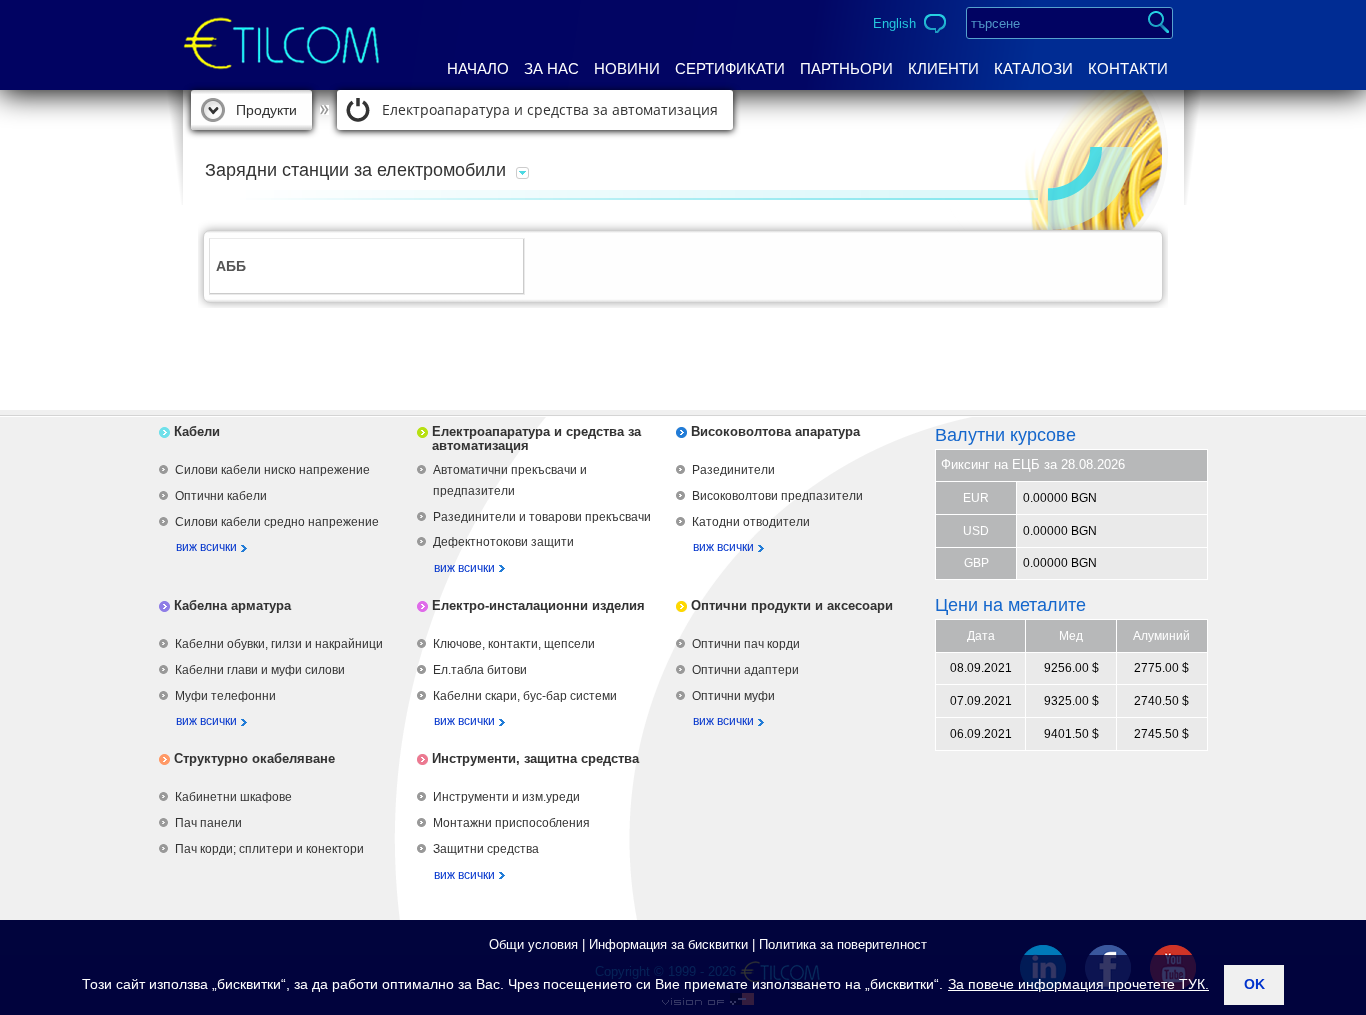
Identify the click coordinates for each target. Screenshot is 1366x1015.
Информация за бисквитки (668, 944)
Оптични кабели (221, 496)
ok (1254, 984)
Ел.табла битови (480, 670)
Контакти (1128, 68)
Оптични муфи (733, 696)
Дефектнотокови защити (503, 542)
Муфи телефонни (225, 696)
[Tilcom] (281, 26)
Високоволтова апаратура (775, 431)
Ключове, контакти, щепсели (514, 644)
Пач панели (208, 823)
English (894, 23)
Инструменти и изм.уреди (506, 797)
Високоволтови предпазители (777, 496)
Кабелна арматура (232, 605)
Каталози (1033, 68)
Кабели (197, 431)
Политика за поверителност (843, 944)
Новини (627, 68)
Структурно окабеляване (254, 758)
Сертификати (730, 68)
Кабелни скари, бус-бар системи (525, 696)
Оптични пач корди (746, 644)
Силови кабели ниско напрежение (272, 470)
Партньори (846, 68)
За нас (551, 68)
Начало (478, 68)
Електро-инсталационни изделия (538, 605)
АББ (231, 266)
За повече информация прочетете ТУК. (1078, 984)
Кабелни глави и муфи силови (260, 670)
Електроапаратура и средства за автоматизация (550, 109)
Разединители (733, 470)
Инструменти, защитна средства (535, 758)
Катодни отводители (751, 522)
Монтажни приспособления (511, 823)
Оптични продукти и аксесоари (792, 605)
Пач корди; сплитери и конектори (269, 849)
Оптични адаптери (745, 670)
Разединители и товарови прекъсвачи (542, 517)
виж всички (206, 547)
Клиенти (943, 68)
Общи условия (533, 944)
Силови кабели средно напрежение (277, 522)
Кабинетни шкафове (233, 797)
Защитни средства (486, 849)
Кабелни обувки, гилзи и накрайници (279, 644)
